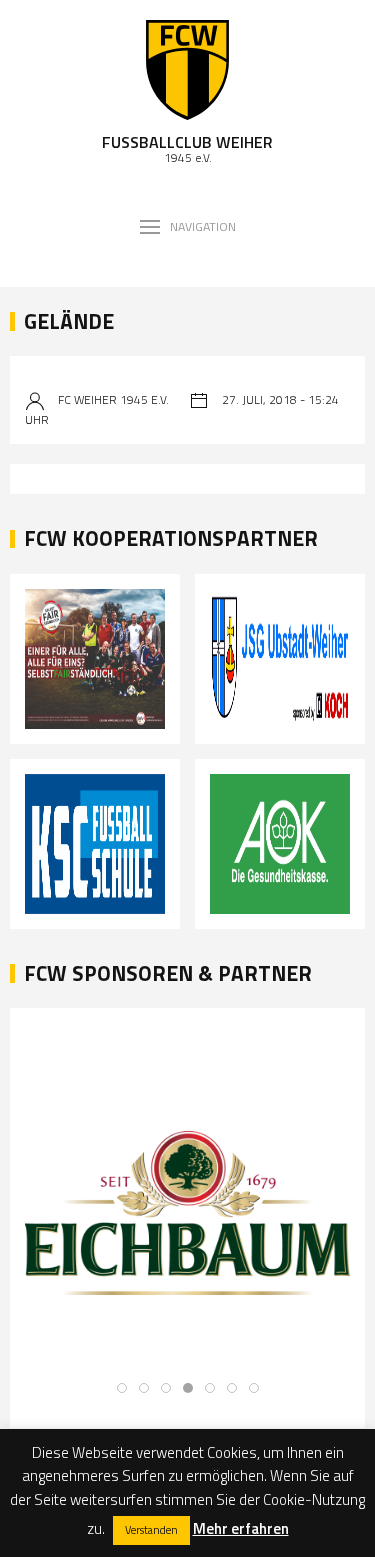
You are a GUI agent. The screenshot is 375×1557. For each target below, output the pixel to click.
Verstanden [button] (151, 1530)
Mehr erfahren (241, 1528)
